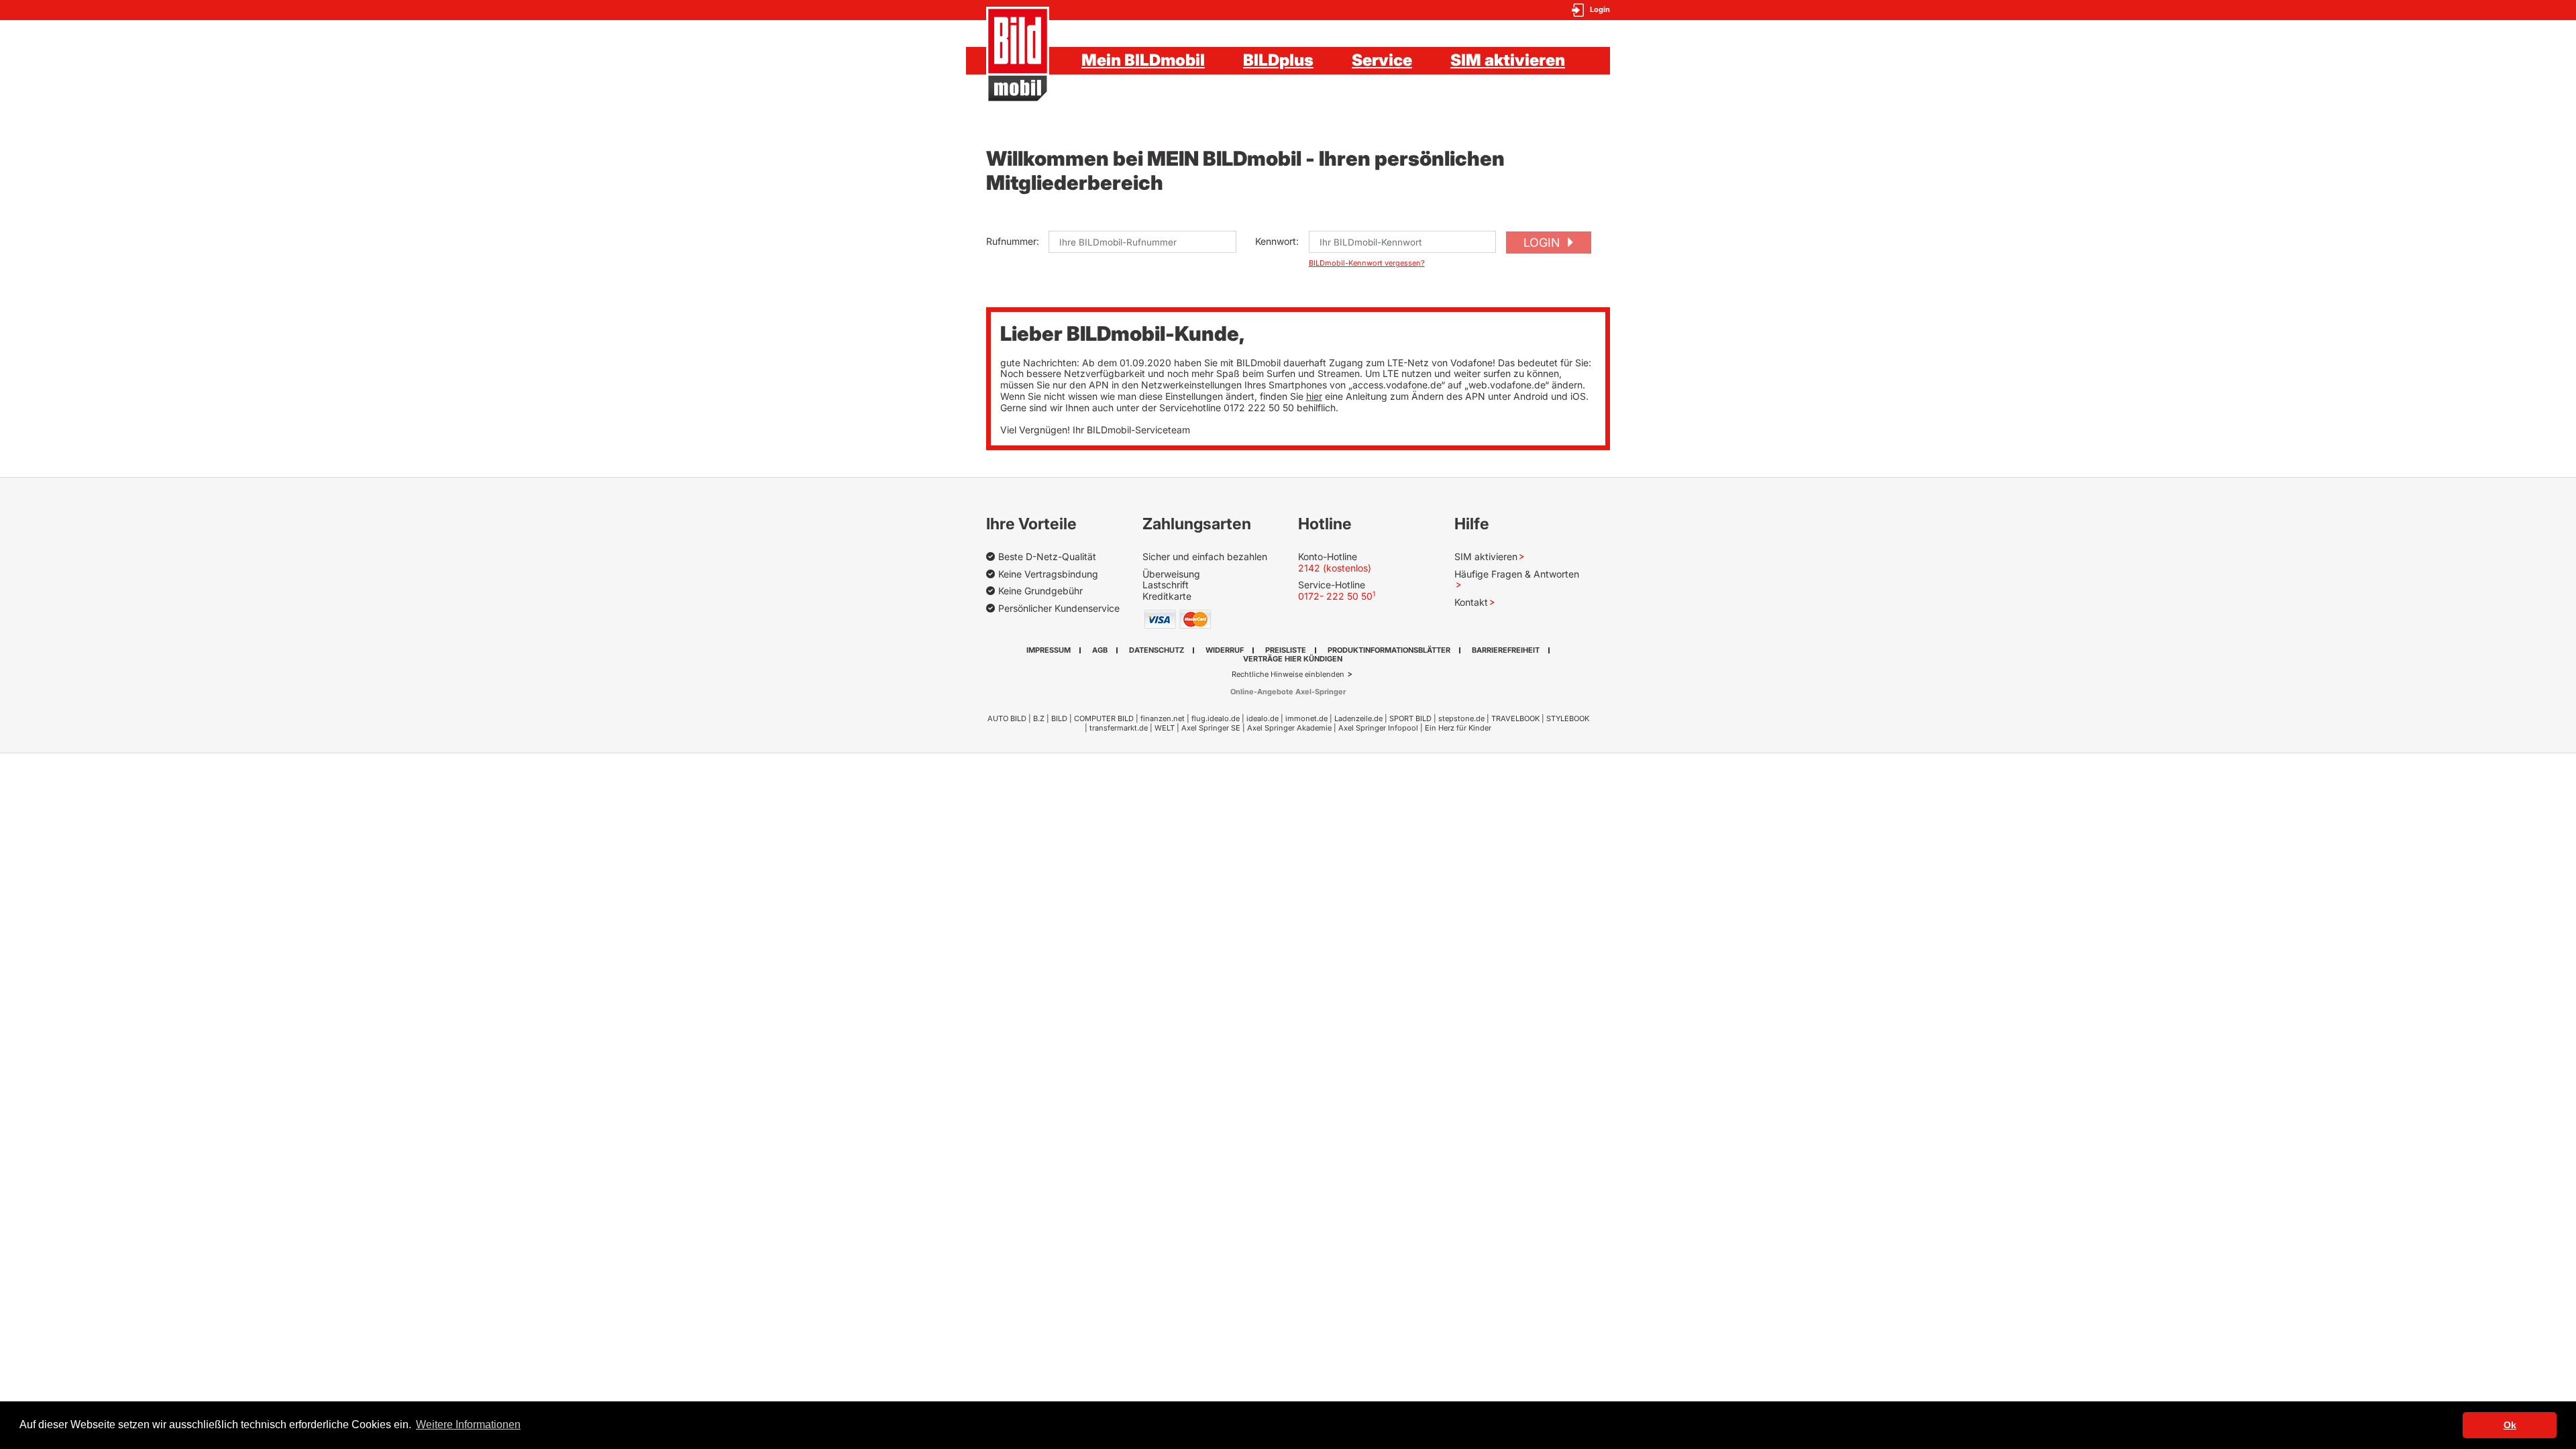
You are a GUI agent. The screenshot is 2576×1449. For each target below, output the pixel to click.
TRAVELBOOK (1515, 718)
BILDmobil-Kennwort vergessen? (1367, 263)
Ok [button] (2510, 1425)
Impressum (1049, 650)
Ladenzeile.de (1358, 718)
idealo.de (1263, 718)
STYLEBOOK (1568, 718)
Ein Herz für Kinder (1458, 728)
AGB (1100, 650)
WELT (1165, 728)
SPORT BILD (1410, 718)
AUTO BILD (1007, 718)
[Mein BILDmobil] (1018, 55)
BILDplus (1278, 60)
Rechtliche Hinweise (1268, 674)
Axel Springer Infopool (1378, 728)
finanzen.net (1163, 718)
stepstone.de (1461, 718)
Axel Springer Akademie (1289, 728)
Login (1543, 243)
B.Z (1039, 718)
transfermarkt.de (1119, 728)
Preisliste (1286, 650)
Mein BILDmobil (1143, 60)
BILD (1059, 718)
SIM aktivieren (1508, 60)
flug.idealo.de (1216, 718)
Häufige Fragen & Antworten (1517, 574)
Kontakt (1471, 602)
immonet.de (1306, 718)
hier (1314, 396)
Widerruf (1225, 650)
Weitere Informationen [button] (468, 1425)
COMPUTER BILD (1104, 718)
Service (1382, 60)
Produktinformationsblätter (1389, 650)
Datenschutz (1157, 650)
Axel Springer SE (1211, 728)
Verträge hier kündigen (1293, 659)
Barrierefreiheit (1506, 650)
